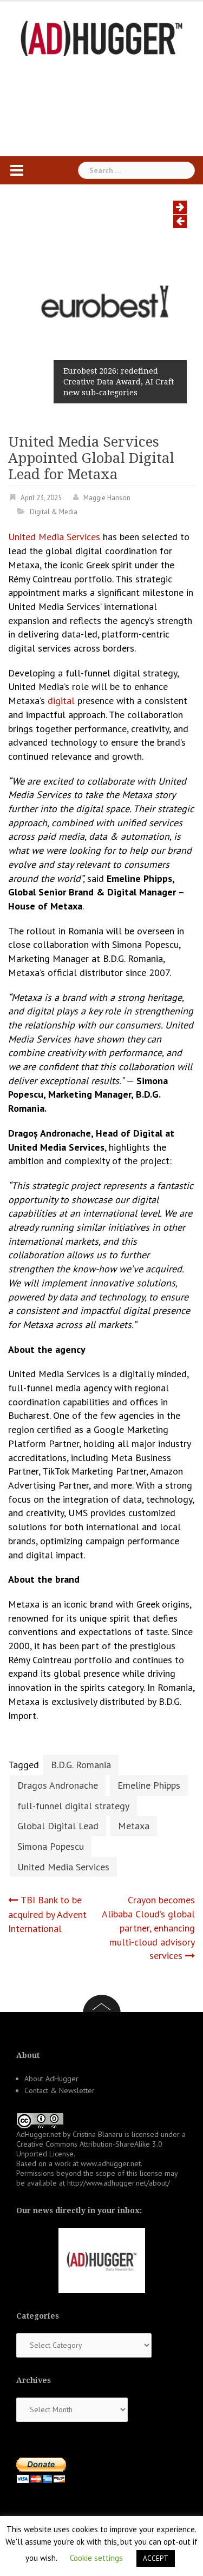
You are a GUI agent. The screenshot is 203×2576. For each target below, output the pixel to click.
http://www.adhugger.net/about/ (119, 2183)
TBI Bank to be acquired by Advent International (47, 1914)
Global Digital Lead (58, 1826)
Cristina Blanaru (97, 2134)
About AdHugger (51, 2079)
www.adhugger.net (111, 2163)
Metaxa (134, 1826)
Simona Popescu (51, 1846)
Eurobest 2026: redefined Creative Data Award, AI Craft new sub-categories (119, 382)
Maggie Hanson (107, 498)
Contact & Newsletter (60, 2090)
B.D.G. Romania (81, 1765)
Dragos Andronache (58, 1785)
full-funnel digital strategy (73, 1806)
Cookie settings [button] (96, 2558)
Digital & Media (54, 512)
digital (61, 701)
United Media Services (54, 537)
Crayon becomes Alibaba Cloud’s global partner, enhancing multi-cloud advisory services (148, 1928)
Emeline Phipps (149, 1785)
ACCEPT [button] (156, 2558)
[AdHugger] (102, 38)
